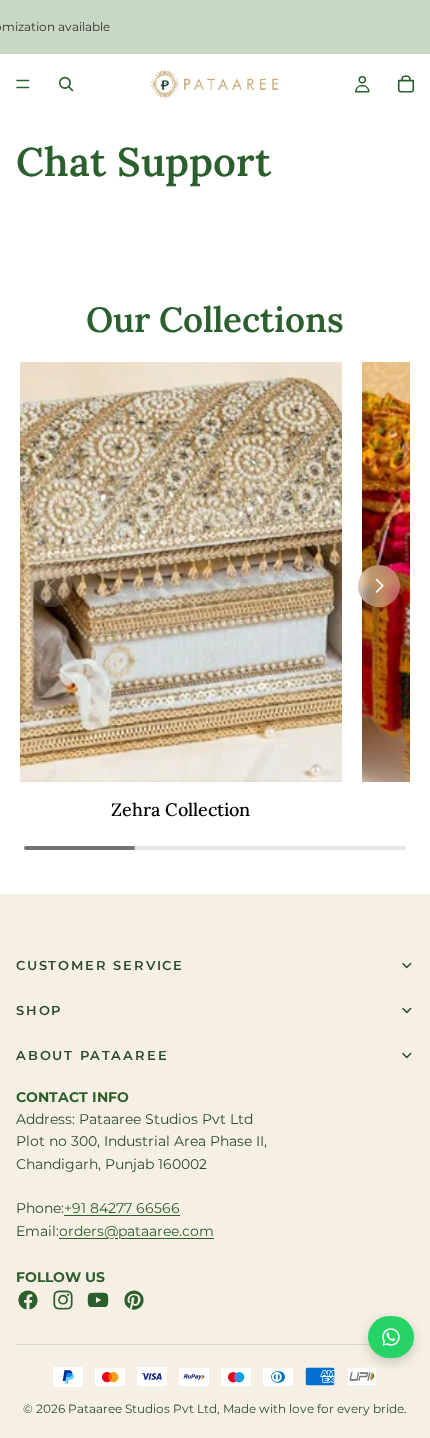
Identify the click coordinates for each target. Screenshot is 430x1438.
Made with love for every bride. (315, 1408)
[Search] (66, 84)
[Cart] (406, 84)
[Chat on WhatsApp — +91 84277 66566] (391, 1337)
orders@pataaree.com (136, 1231)
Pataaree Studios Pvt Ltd (142, 1408)
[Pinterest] (134, 1300)
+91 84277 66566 (122, 1208)
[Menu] (23, 84)
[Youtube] (98, 1300)
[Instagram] (63, 1300)
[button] (379, 586)
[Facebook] (28, 1300)
